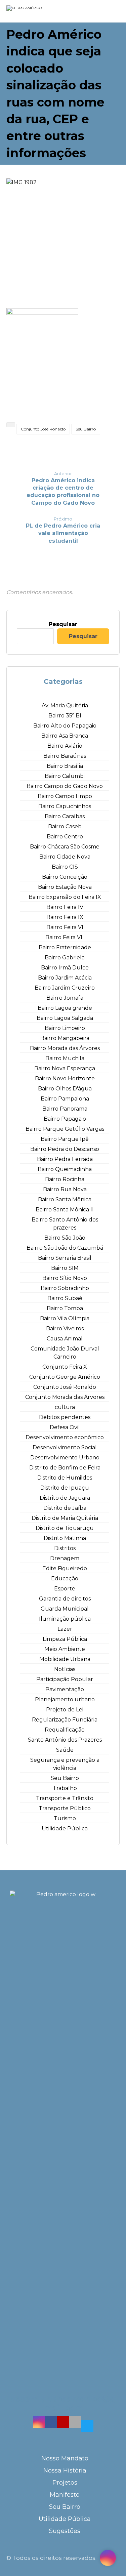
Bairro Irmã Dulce (65, 968)
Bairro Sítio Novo (65, 1278)
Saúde (65, 1750)
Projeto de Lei (65, 1710)
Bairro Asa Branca (65, 736)
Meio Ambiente (65, 1649)
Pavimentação (65, 1689)
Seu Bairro (86, 429)
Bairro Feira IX (65, 917)
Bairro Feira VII (65, 937)
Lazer (65, 1629)
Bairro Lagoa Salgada (65, 1018)
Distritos (65, 1548)
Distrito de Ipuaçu (65, 1488)
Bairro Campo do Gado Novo (65, 786)
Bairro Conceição (65, 877)
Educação (65, 1578)
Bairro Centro (65, 837)
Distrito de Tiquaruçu (65, 1528)
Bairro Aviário (65, 746)
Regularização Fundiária (65, 1720)
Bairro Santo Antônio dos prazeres (65, 1224)
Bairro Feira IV (65, 907)
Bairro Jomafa (65, 998)
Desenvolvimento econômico (65, 1437)
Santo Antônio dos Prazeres (65, 1740)
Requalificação (65, 1730)
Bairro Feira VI (65, 927)
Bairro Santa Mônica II (65, 1210)
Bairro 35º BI (65, 716)
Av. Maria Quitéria (65, 705)
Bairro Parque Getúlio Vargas (65, 1129)
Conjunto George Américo (65, 1377)
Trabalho (65, 1788)
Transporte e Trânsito (65, 1798)
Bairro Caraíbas (65, 816)
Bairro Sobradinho (65, 1288)
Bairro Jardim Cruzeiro (65, 988)
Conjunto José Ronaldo (43, 429)
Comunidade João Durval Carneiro (65, 1353)
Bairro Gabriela (65, 958)
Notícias (65, 1669)
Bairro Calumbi (65, 776)
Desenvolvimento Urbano (65, 1458)
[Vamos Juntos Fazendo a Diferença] (37, 12)
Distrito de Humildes (65, 1478)
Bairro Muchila (65, 1058)
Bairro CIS (65, 867)
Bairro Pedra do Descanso (65, 1149)
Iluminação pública (65, 1619)
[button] (39, 2422)
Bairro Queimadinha (65, 1169)
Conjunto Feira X (65, 1367)
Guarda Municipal (65, 1609)
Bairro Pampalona (65, 1099)
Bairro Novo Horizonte (65, 1078)
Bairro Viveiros (65, 1328)
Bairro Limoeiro (65, 1028)
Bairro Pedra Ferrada (65, 1159)
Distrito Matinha (65, 1538)
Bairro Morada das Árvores (65, 1048)
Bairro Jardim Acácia (65, 978)
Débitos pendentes (65, 1417)
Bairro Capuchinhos (65, 806)
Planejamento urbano (65, 1699)
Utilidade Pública (65, 1829)
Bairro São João (65, 1238)
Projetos (65, 2483)
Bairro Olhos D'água (65, 1089)
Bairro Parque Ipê (65, 1139)
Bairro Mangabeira (65, 1038)
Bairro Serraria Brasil (65, 1258)
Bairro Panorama (65, 1109)
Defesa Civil (65, 1427)
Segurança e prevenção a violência (65, 1764)
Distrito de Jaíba (65, 1508)
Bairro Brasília (65, 766)
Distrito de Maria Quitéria (65, 1518)
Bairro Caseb (65, 826)
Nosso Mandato (65, 2458)
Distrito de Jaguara (65, 1498)
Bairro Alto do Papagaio (65, 726)
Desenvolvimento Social (65, 1447)
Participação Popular (65, 1679)
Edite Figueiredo (65, 1568)
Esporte (65, 1589)
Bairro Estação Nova (65, 887)
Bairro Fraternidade (65, 947)
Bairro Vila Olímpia (65, 1318)
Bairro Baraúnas (65, 756)
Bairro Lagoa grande (65, 1008)
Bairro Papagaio (65, 1119)
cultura (65, 1407)
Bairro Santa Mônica (65, 1199)
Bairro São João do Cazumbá (65, 1248)
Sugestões (65, 2531)
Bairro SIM (65, 1268)
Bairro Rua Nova (65, 1189)
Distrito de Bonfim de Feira (65, 1468)
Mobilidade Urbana (65, 1659)
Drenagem (65, 1558)
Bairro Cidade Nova (65, 857)
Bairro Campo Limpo (65, 796)
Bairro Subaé (65, 1298)
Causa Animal (65, 1339)
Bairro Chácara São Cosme (65, 847)
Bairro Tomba (65, 1308)
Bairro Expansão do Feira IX (65, 897)
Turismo (65, 1818)
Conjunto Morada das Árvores (65, 1397)
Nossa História (65, 2470)
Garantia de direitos (65, 1599)
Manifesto (65, 2495)
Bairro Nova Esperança (65, 1068)
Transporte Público (65, 1808)
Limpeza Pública (65, 1639)
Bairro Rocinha (65, 1179)
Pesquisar (63, 624)
